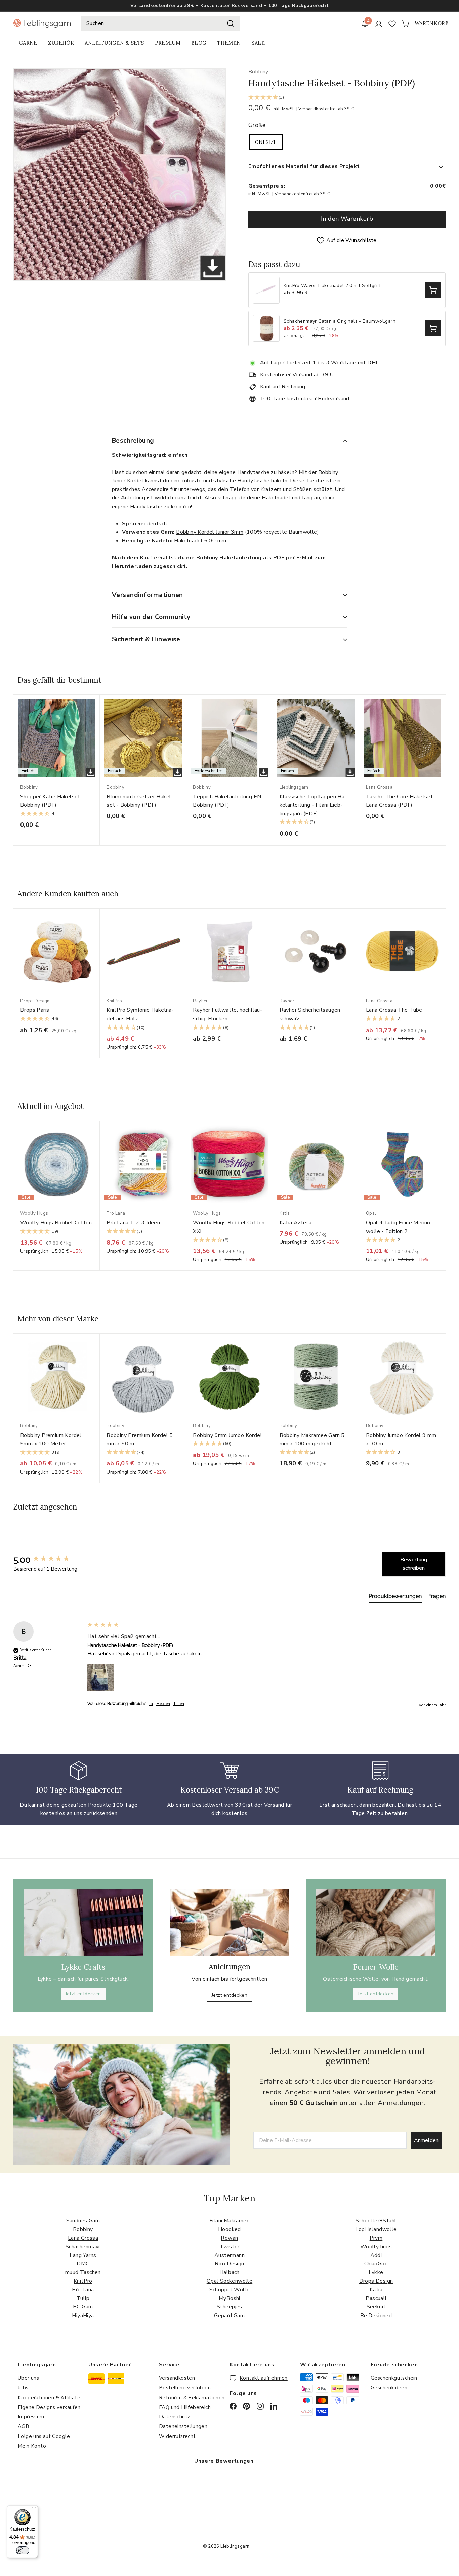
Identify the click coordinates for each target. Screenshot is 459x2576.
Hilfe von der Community (151, 617)
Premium (168, 43)
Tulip (83, 2298)
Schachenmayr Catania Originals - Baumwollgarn (340, 321)
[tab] (395, 1598)
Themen (229, 43)
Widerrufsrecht (177, 2436)
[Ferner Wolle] (376, 1923)
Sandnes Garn (83, 2221)
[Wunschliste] (392, 24)
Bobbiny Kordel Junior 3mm (210, 532)
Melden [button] (163, 1704)
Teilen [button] (179, 1704)
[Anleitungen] (229, 1923)
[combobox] (160, 24)
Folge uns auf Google (44, 2436)
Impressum (31, 2417)
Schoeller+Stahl (376, 2221)
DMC (83, 2264)
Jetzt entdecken (83, 1994)
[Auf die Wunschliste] (97, 713)
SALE (258, 43)
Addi (376, 2255)
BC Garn (83, 2307)
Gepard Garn (229, 2316)
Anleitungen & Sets (114, 43)
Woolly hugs (376, 2247)
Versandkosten (177, 2378)
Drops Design (376, 2281)
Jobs (23, 2388)
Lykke (376, 2272)
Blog (199, 43)
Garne (28, 43)
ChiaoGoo (376, 2264)
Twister (230, 2247)
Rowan (229, 2238)
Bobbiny (258, 72)
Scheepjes (229, 2307)
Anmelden (426, 2140)
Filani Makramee (229, 2221)
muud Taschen (83, 2272)
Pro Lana (83, 2290)
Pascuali (376, 2298)
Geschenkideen (389, 2388)
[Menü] (34, 2509)
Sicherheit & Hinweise (146, 639)
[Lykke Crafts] (83, 1923)
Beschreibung (133, 441)
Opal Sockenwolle (229, 2281)
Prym (376, 2238)
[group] (49, 1560)
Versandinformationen (148, 595)
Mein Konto (32, 2446)
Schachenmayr (83, 2247)
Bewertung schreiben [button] (414, 1564)
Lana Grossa (83, 2238)
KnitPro (83, 2281)
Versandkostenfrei (318, 109)
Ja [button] (151, 1704)
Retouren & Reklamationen (192, 2398)
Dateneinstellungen (183, 2426)
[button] (347, 98)
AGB (24, 2426)
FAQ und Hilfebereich (185, 2407)
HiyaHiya (83, 2316)
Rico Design (229, 2264)
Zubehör (61, 43)
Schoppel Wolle (230, 2290)
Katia (376, 2290)
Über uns (28, 2378)
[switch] (23, 2550)
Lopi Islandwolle (376, 2229)
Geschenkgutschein (394, 2378)
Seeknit (376, 2307)
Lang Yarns (83, 2255)
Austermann (229, 2255)
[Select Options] (433, 290)
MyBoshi (229, 2298)
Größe (257, 125)
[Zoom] (120, 174)
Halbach (229, 2272)
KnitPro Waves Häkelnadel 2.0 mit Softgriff (332, 286)
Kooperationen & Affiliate (49, 2398)
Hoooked (229, 2229)
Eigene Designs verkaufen (49, 2407)
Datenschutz (174, 2417)
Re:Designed (376, 2316)
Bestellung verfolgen (185, 2388)
